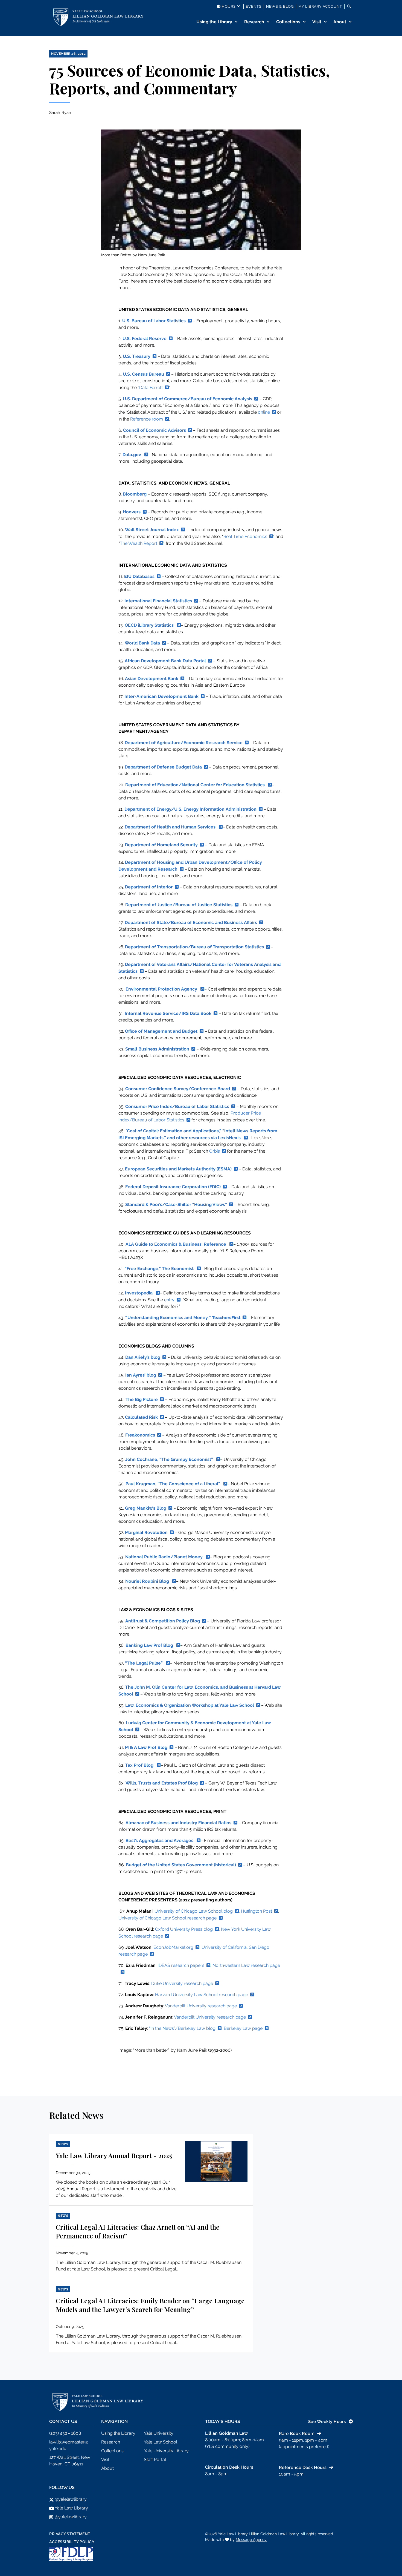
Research (254, 22)
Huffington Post (257, 1911)
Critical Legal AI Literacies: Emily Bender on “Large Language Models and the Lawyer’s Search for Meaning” (150, 2305)
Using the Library (214, 22)
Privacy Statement (70, 2534)
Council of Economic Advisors (155, 430)
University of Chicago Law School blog (194, 1911)
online (264, 412)
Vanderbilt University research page (201, 2006)
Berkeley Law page (243, 2028)
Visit (317, 22)
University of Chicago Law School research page (167, 1918)
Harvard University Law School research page (202, 1995)
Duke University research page (182, 1983)
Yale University (159, 2433)
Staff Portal (155, 2460)
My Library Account (320, 6)
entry (169, 1300)
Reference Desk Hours (303, 2467)
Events (254, 6)
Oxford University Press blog (184, 1929)
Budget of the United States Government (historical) (181, 1865)
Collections (288, 22)
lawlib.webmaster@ (69, 2442)
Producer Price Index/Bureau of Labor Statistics (190, 1116)
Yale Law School (161, 2442)
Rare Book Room (297, 2433)
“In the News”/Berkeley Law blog (182, 2028)
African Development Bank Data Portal (165, 661)
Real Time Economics (245, 536)
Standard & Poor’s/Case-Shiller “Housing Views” (176, 1204)
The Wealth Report (139, 543)
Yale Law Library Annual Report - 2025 (114, 2155)
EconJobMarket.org (173, 1947)
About (340, 22)
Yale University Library (166, 2451)
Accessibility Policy (72, 2542)
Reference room (147, 419)
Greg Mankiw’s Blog (146, 1508)
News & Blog (280, 6)
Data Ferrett (151, 388)
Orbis (215, 1151)
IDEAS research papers (181, 1965)
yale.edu (58, 2449)
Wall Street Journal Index (152, 530)
